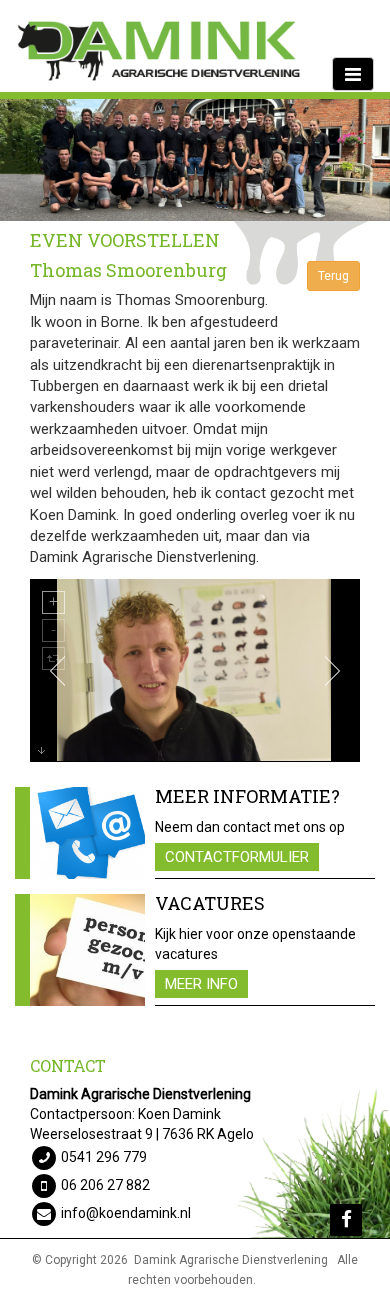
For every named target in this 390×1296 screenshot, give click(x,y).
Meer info (201, 984)
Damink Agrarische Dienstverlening (231, 1260)
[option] (195, 160)
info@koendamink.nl (126, 1213)
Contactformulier (237, 857)
